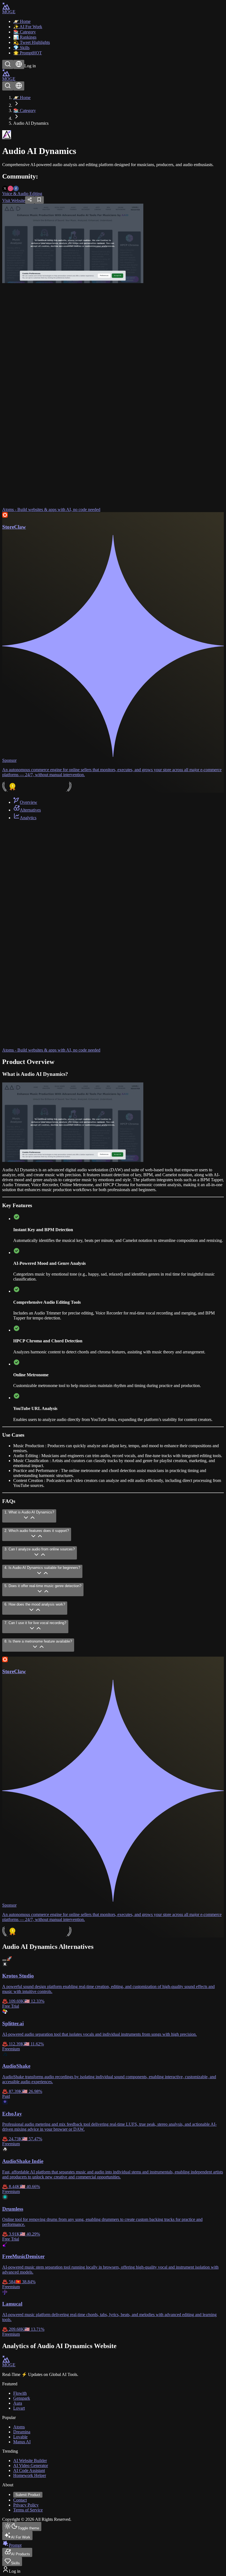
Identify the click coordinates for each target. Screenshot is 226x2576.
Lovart (19, 2408)
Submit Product (28, 2495)
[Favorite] (39, 200)
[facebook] (16, 188)
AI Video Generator (31, 2465)
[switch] (4, 1960)
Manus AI (22, 2442)
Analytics (28, 818)
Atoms (19, 2427)
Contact (20, 2500)
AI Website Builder (30, 2461)
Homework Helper (30, 2475)
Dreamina (22, 2432)
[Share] (30, 200)
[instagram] (10, 188)
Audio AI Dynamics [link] (31, 123)
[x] (5, 188)
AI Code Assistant (29, 2470)
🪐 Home (22, 98)
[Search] (8, 64)
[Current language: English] (19, 64)
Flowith (20, 2393)
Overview (29, 802)
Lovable (20, 2437)
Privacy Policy (26, 2505)
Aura (18, 2403)
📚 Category (25, 111)
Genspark (22, 2398)
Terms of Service (28, 2510)
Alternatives (30, 810)
